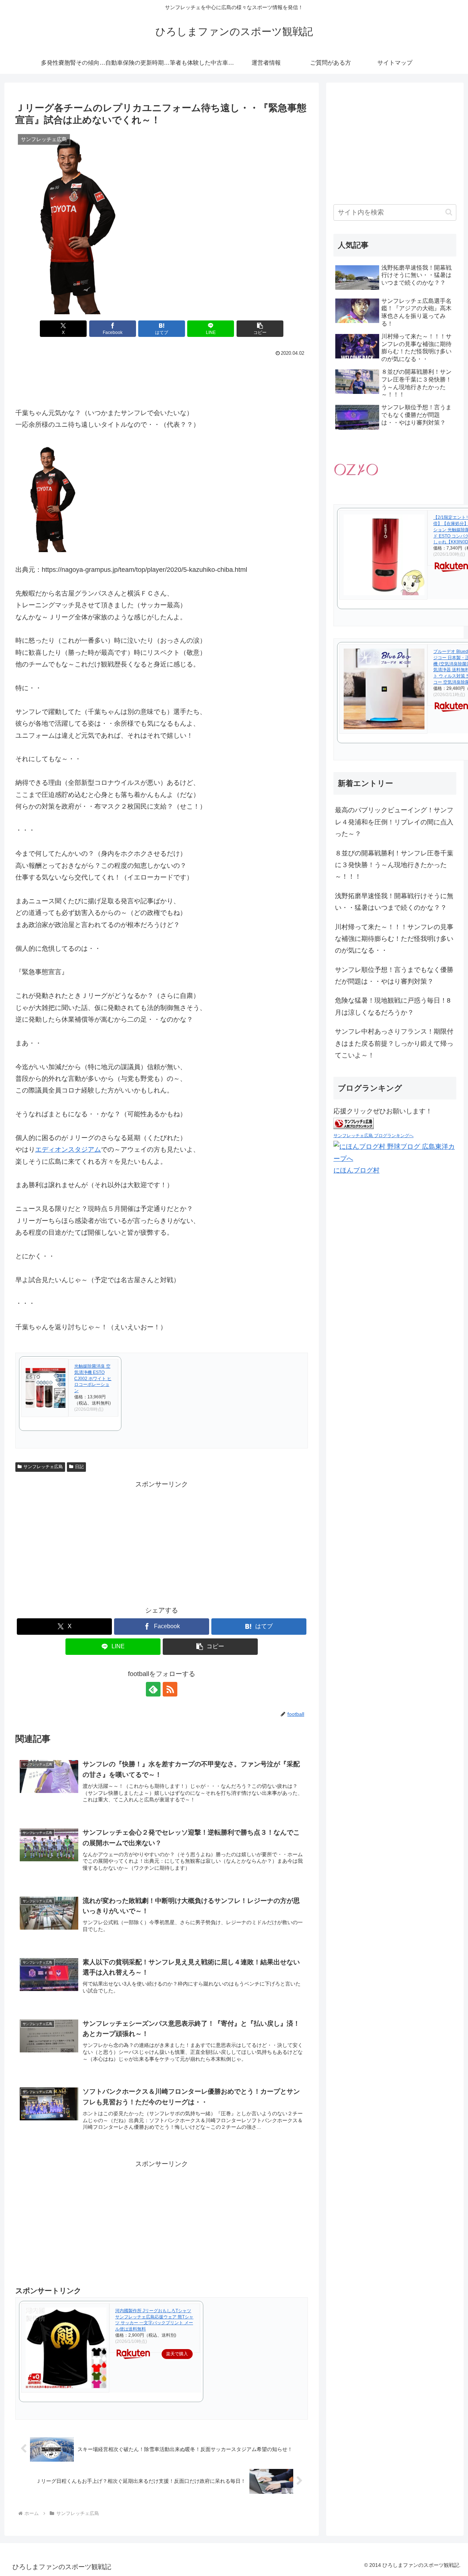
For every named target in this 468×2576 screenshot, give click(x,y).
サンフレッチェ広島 (43, 1467)
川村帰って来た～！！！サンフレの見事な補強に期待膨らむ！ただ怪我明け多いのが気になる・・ (394, 939)
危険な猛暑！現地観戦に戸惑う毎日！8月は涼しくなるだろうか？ (393, 1006)
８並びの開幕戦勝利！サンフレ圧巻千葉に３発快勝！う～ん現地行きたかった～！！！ (394, 865)
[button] (260, 329)
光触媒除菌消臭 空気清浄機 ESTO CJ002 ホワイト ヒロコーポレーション (93, 1378)
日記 (79, 1467)
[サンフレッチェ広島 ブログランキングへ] (354, 1123)
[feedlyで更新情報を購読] (153, 1689)
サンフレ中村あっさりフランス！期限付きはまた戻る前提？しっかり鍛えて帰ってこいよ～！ (394, 1043)
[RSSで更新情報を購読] (170, 1689)
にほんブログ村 (356, 1170)
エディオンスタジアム (68, 1150)
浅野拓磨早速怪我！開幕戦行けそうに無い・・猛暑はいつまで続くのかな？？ (394, 902)
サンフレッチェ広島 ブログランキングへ (373, 1136)
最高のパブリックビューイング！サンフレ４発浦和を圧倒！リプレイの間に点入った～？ (394, 822)
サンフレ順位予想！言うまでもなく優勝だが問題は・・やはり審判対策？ (394, 976)
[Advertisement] (162, 379)
